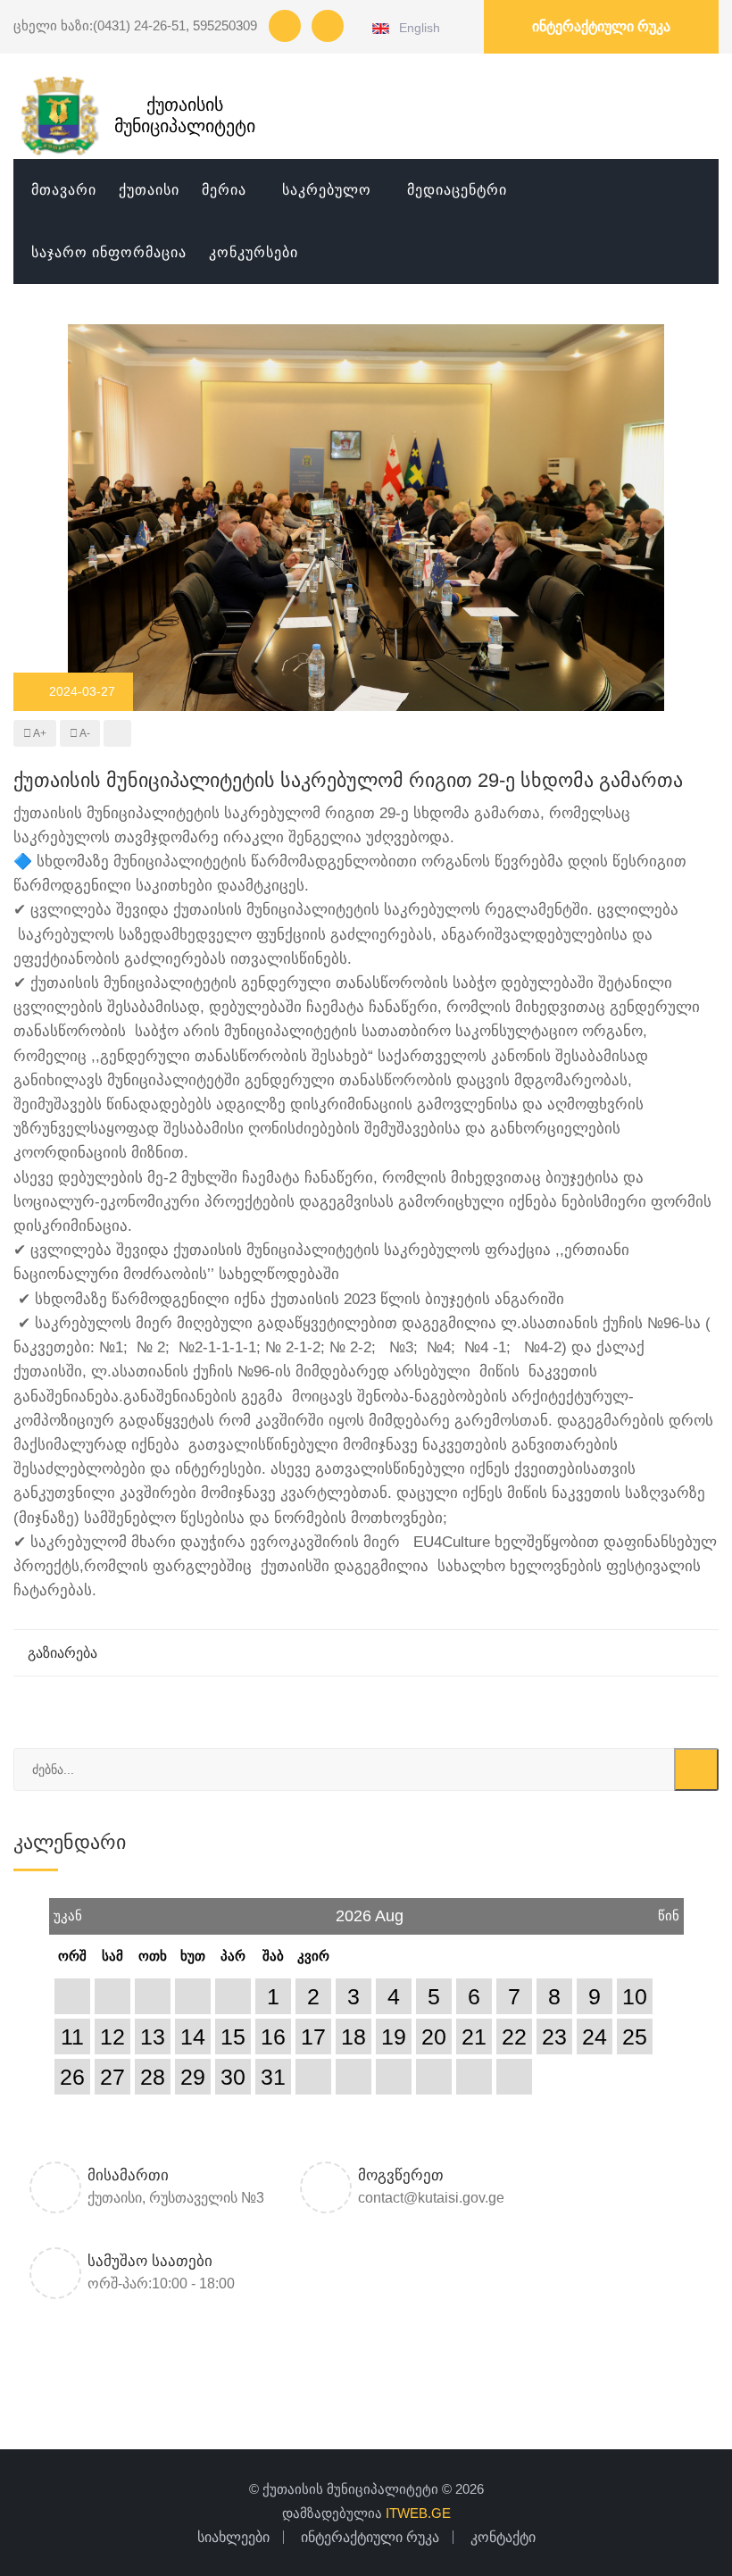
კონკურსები (254, 252)
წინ (669, 1911)
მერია (224, 190)
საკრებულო (327, 190)
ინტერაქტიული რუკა (601, 26)
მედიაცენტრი (457, 190)
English (416, 28)
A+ (39, 733)
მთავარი (64, 190)
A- (84, 733)
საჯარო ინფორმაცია (109, 252)
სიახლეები (233, 2537)
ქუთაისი (149, 190)
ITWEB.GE (418, 2513)
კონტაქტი (503, 2537)
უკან (68, 1911)
